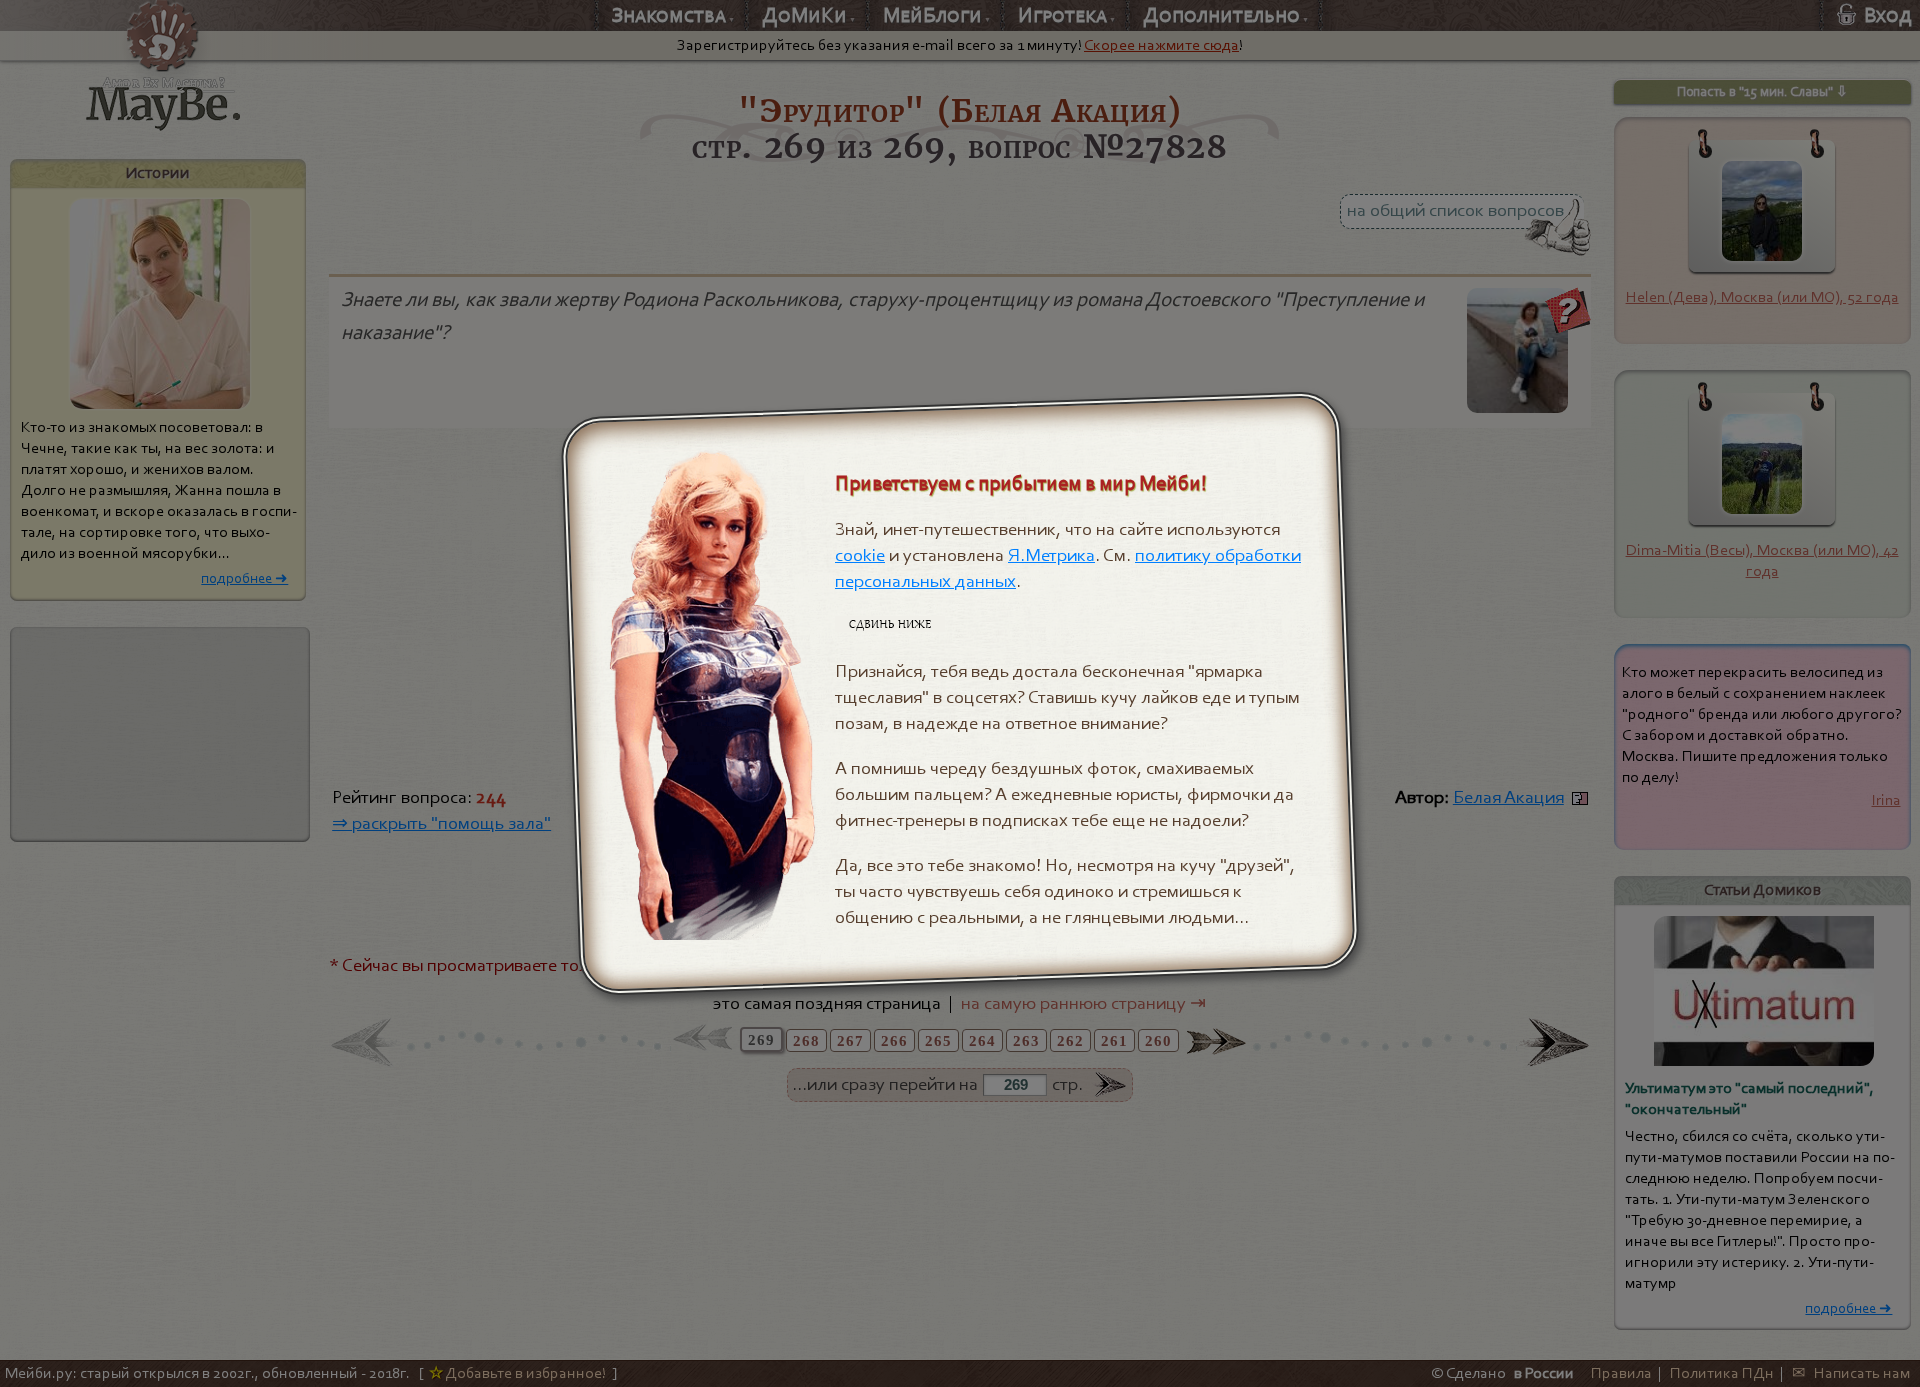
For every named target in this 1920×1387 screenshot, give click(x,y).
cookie (860, 555)
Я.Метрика (1051, 555)
